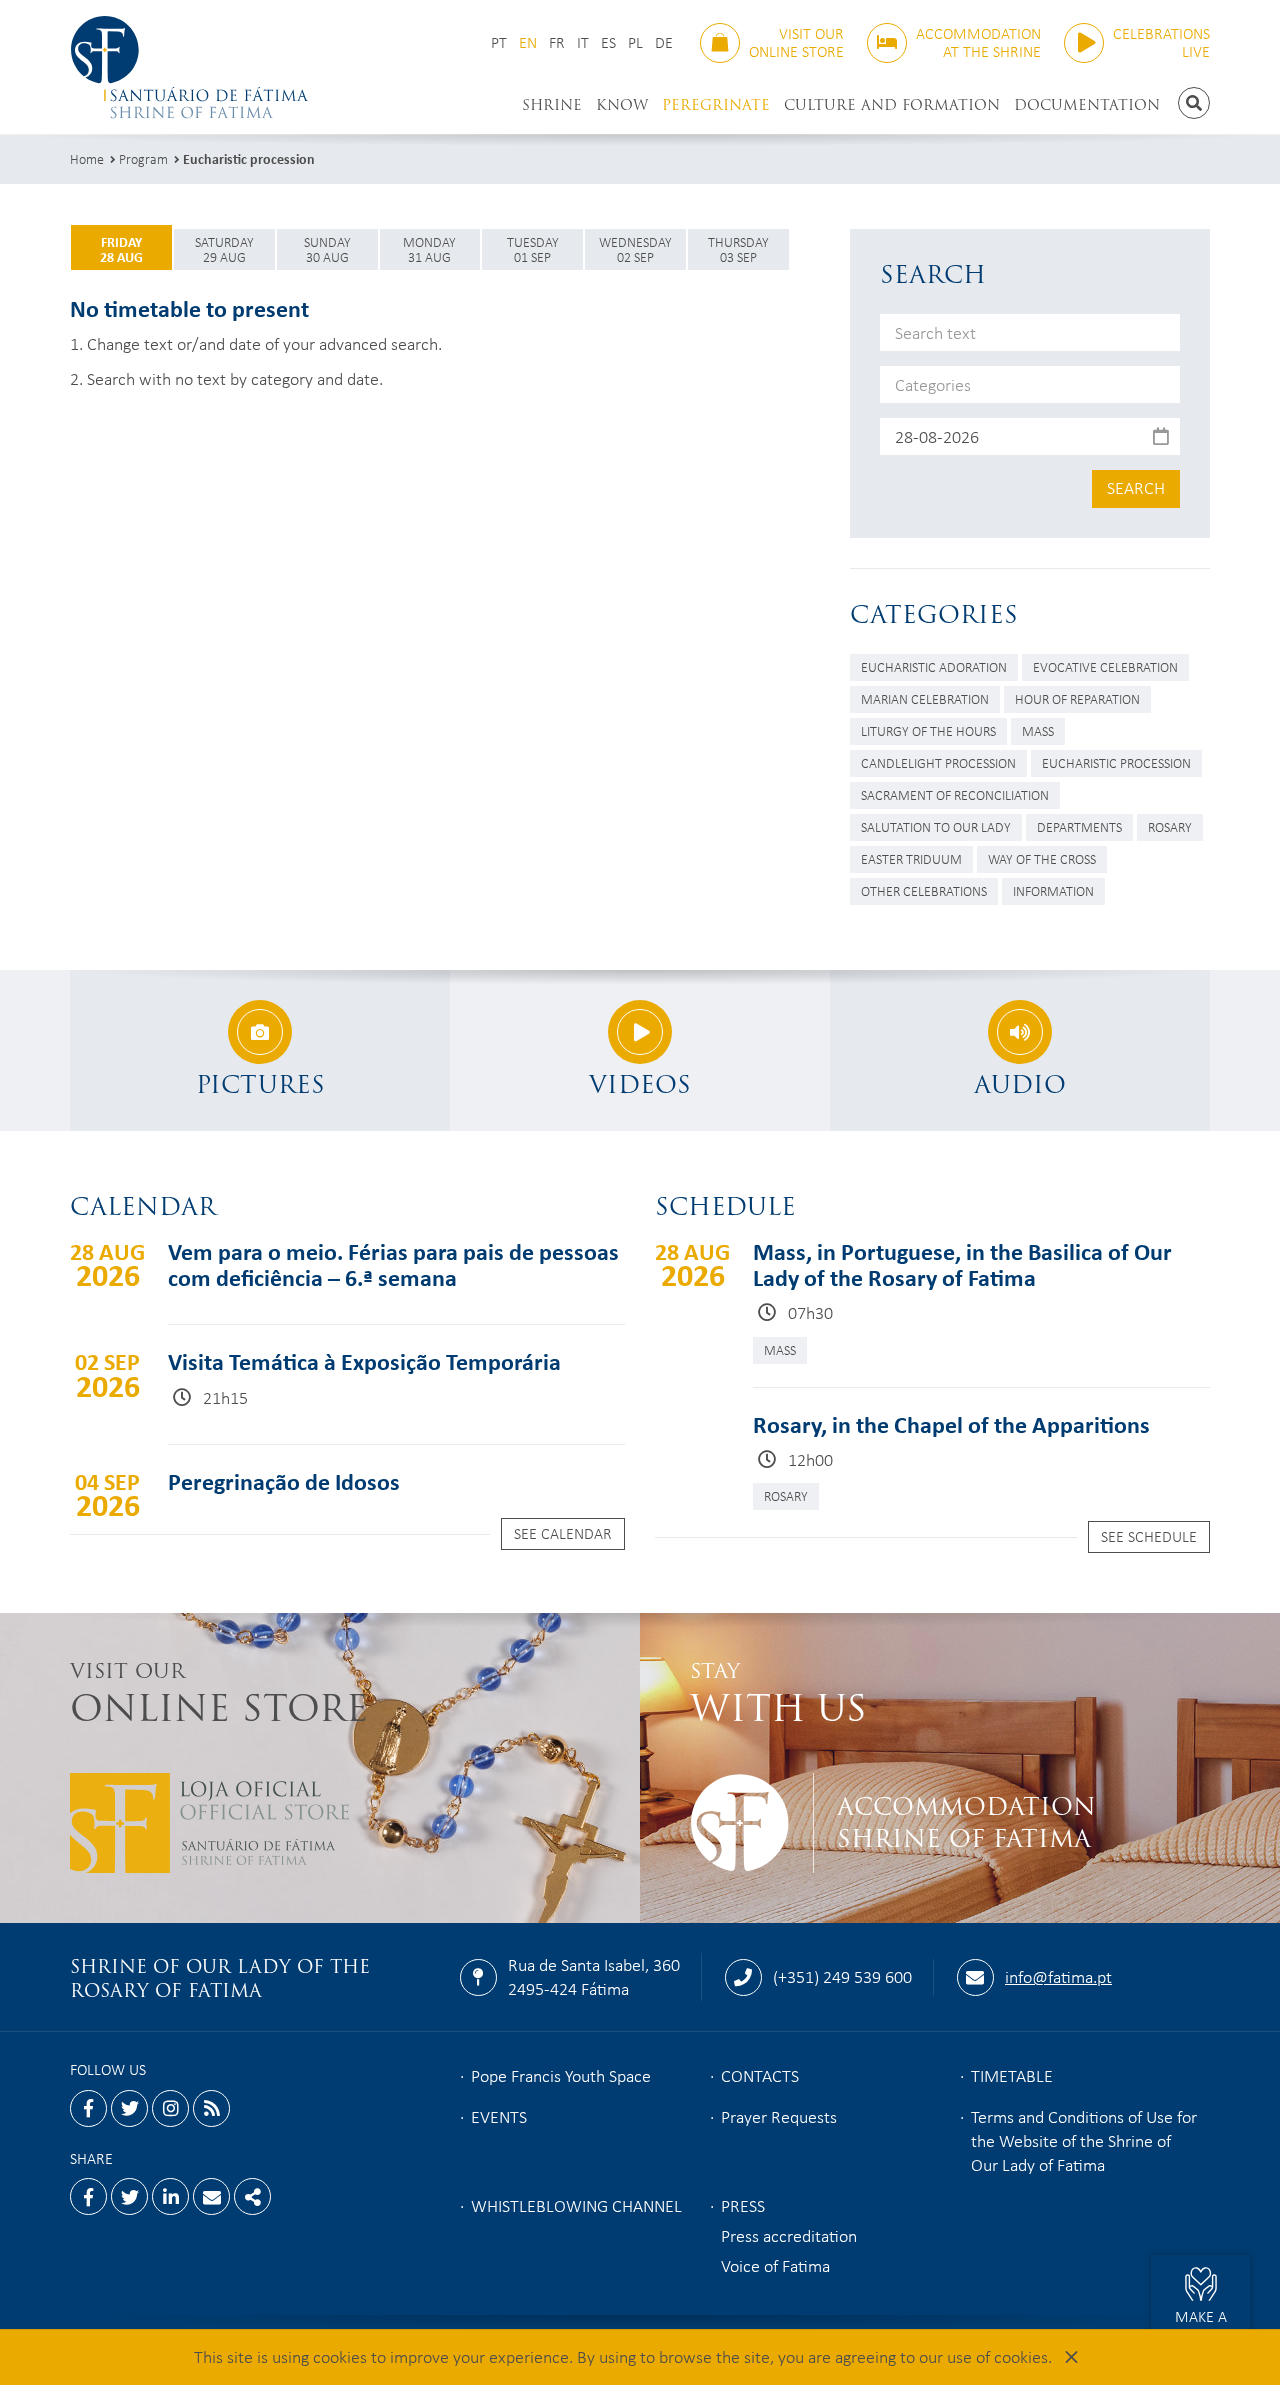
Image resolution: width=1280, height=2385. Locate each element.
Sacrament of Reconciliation (955, 794)
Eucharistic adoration (934, 666)
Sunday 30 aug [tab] (327, 249)
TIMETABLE (1012, 2075)
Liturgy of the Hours (928, 730)
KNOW (622, 105)
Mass (1038, 730)
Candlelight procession (938, 762)
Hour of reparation (1077, 698)
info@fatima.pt (1058, 1976)
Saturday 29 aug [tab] (224, 249)
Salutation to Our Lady (936, 826)
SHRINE (552, 105)
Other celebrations (924, 890)
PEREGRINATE (716, 105)
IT (583, 42)
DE (664, 42)
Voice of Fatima (775, 2265)
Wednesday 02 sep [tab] (635, 249)
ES (608, 42)
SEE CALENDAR (563, 1533)
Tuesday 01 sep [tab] (533, 249)
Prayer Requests (779, 2116)
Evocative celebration (1105, 666)
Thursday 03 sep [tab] (738, 249)
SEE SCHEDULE (1149, 1536)
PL (635, 42)
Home (87, 158)
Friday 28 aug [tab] (121, 249)
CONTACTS (760, 2075)
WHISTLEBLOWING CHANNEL (576, 2205)
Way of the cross (1042, 858)
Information (1053, 890)
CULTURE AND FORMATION (892, 105)
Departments (1079, 826)
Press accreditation (789, 2235)
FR (557, 42)
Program (143, 158)
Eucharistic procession (249, 158)
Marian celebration (925, 698)
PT (499, 42)
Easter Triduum (911, 858)
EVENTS (499, 2116)
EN (528, 42)
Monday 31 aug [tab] (429, 249)
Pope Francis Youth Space (561, 2075)
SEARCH (1136, 487)
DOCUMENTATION (1087, 105)
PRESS (743, 2205)
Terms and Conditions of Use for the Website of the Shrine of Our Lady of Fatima (1084, 2140)
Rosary (1170, 826)
